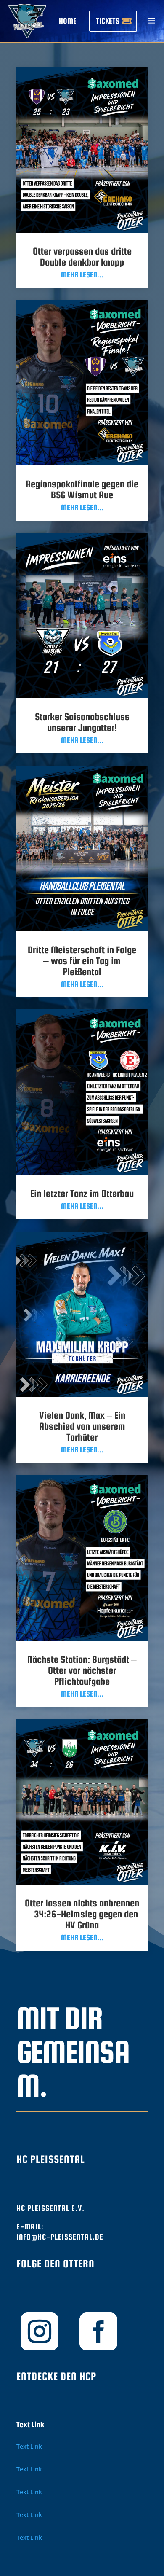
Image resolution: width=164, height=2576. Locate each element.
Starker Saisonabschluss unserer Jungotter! (82, 722)
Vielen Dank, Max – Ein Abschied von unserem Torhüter (82, 1426)
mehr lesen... (82, 275)
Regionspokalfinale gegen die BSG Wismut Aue (82, 489)
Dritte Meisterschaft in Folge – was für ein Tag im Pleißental (82, 961)
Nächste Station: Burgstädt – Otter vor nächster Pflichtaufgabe (82, 1670)
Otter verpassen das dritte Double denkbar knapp (82, 257)
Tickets (108, 21)
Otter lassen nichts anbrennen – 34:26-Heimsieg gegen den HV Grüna (82, 1914)
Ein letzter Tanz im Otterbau (82, 1193)
